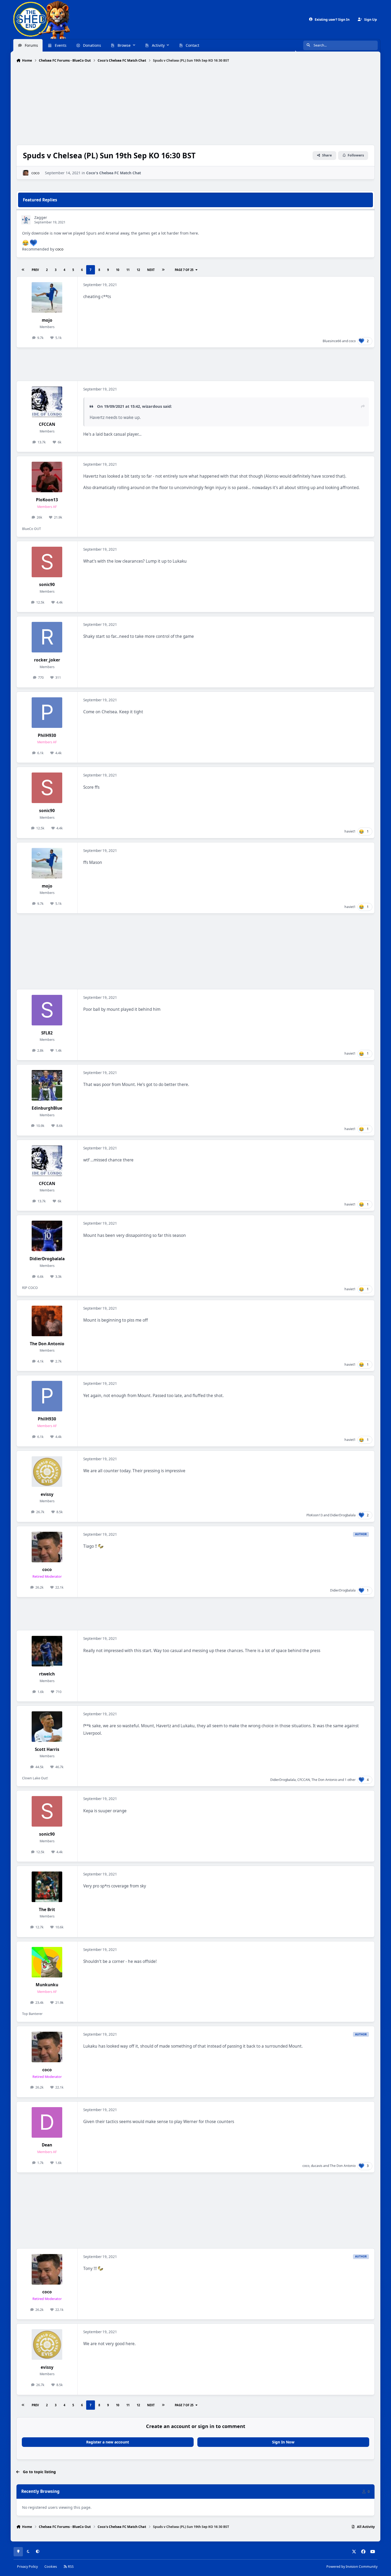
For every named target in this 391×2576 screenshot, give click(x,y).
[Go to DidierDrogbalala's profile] (47, 1236)
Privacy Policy (27, 2567)
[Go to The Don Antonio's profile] (47, 1321)
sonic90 (47, 585)
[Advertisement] (195, 104)
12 (138, 270)
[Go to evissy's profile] (47, 1472)
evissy (47, 1494)
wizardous (152, 406)
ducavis (317, 2166)
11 (128, 270)
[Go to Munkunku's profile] (47, 1962)
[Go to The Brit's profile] (47, 1887)
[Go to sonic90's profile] (47, 562)
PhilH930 (47, 735)
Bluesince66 (332, 341)
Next (151, 270)
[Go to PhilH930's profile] (47, 713)
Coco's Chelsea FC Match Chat (114, 173)
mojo (47, 320)
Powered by (352, 2567)
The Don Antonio (47, 1344)
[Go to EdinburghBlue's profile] (47, 1085)
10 (118, 270)
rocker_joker (47, 660)
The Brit (47, 1910)
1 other (350, 1780)
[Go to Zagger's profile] (26, 220)
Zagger (41, 217)
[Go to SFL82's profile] (47, 1010)
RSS (70, 2567)
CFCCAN (47, 424)
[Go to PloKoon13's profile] (47, 477)
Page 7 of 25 (184, 270)
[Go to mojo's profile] (47, 297)
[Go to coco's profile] (26, 173)
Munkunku (47, 1985)
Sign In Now (283, 2442)
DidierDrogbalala (47, 1259)
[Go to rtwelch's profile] (47, 1651)
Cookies (51, 2567)
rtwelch (47, 1674)
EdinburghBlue (47, 1108)
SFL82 (47, 1033)
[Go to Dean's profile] (47, 2122)
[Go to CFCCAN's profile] (47, 402)
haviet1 (350, 831)
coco (35, 173)
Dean (47, 2145)
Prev (35, 270)
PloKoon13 (47, 500)
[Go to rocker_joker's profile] (47, 637)
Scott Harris (47, 1749)
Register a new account (108, 2442)
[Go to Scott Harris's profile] (47, 1727)
